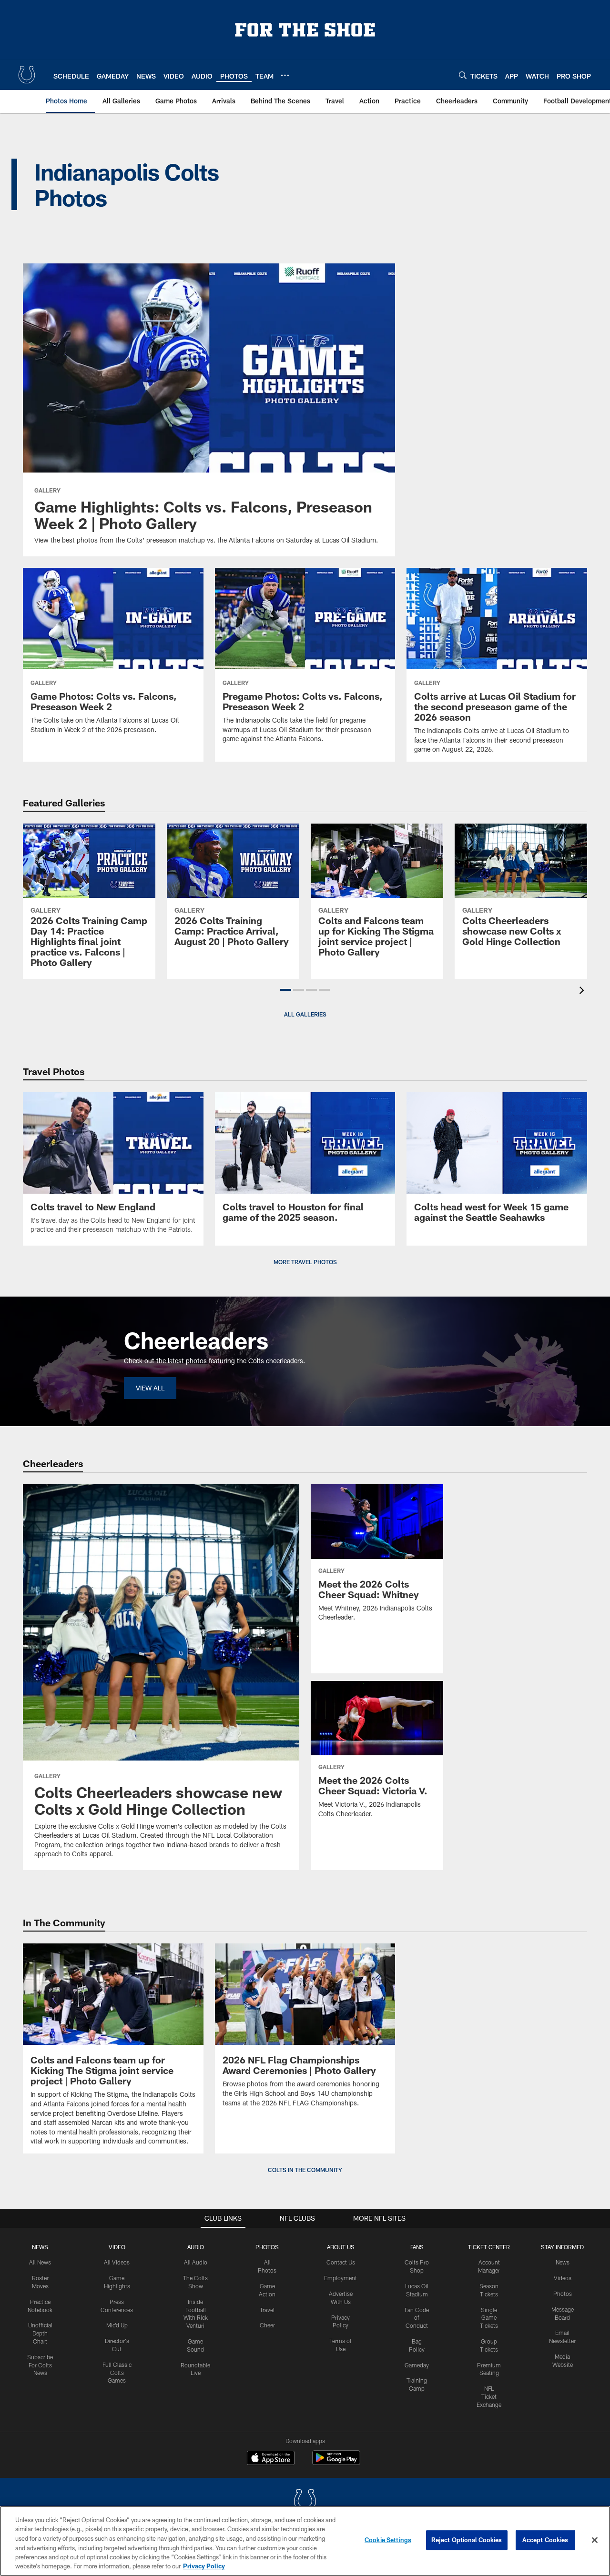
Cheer (267, 2325)
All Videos (117, 2262)
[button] (286, 990)
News (40, 2247)
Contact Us (341, 2262)
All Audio (196, 2262)
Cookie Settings (388, 2540)
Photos (267, 2247)
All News (40, 2262)
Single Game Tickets (489, 2318)
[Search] (463, 75)
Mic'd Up (117, 2325)
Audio (196, 2247)
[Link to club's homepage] (27, 75)
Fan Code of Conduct (417, 2318)
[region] (305, 2541)
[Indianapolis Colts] (305, 2502)
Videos (563, 2278)
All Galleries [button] (305, 1014)
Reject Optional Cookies (467, 2540)
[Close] (595, 2540)
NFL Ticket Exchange (489, 2396)
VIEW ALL (150, 1388)
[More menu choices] (285, 75)
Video (117, 2247)
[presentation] (583, 991)
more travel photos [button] (305, 1262)
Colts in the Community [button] (305, 2170)
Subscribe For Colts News (40, 2365)
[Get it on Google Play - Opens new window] (336, 2462)
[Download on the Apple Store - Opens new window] (271, 2459)
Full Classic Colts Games (117, 2373)
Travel (267, 2310)
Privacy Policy (204, 2566)
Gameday (417, 2365)
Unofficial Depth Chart (40, 2333)
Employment (341, 2278)
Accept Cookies (545, 2540)
